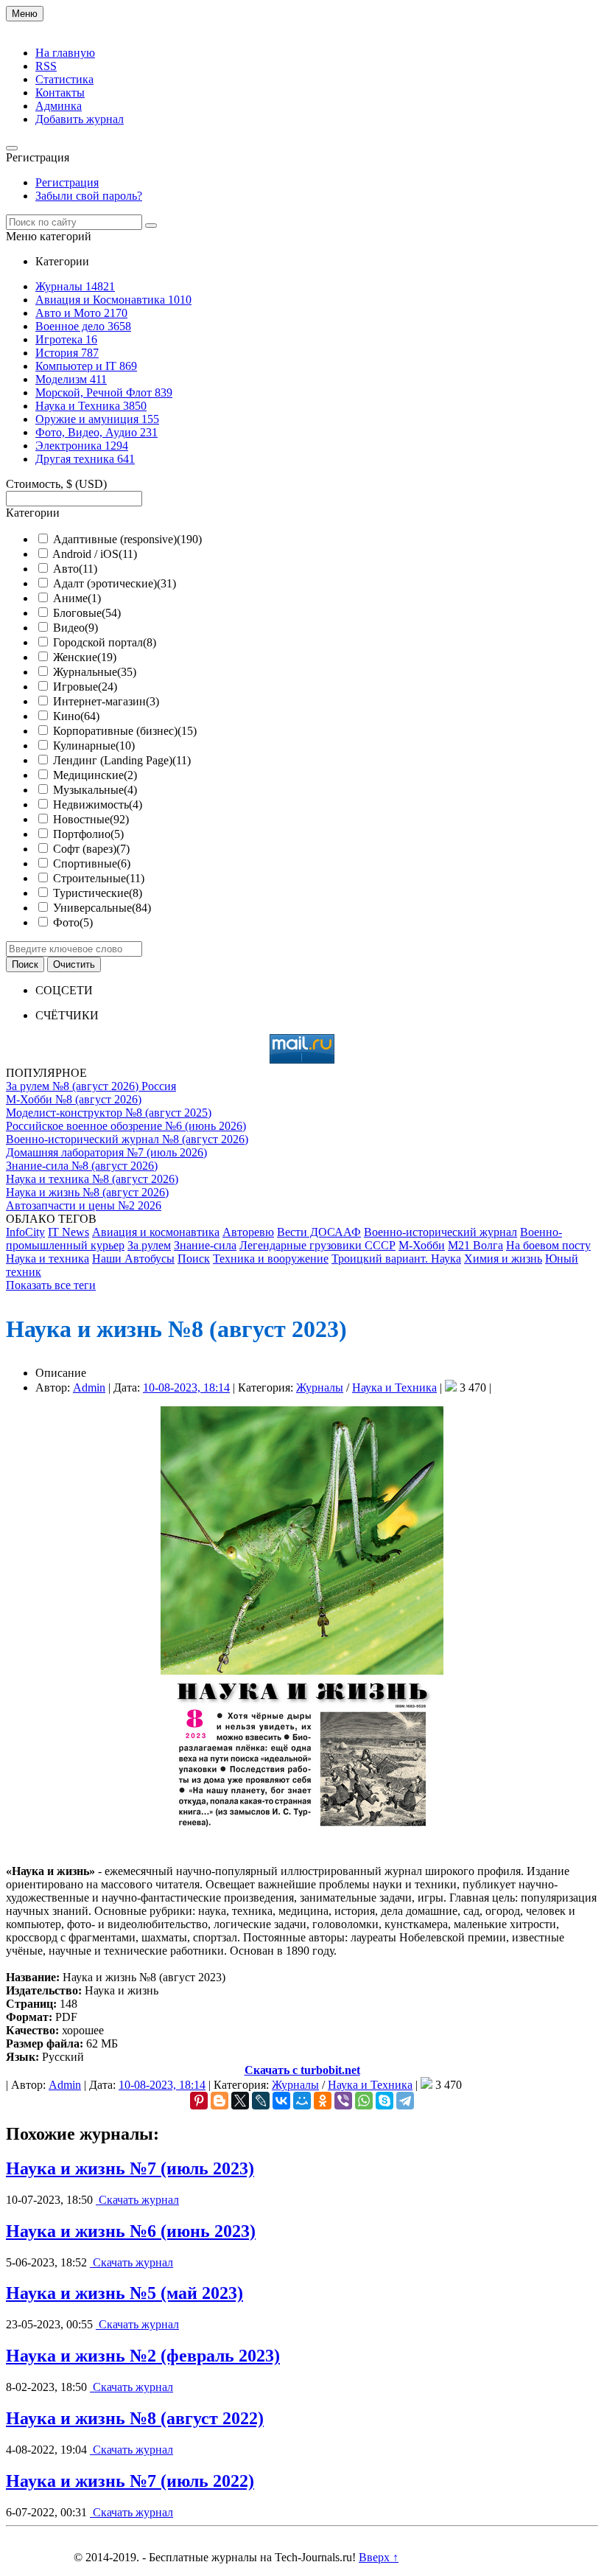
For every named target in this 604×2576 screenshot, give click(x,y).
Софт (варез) (91, 849)
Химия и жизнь (503, 1259)
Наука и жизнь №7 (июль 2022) (130, 2481)
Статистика (64, 79)
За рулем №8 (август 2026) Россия (91, 1086)
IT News (69, 1232)
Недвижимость (98, 804)
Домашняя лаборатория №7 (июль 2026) (106, 1152)
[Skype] (384, 2101)
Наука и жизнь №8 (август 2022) (135, 2418)
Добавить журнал (80, 119)
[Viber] (343, 2101)
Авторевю (248, 1232)
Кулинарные (94, 746)
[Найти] (151, 226)
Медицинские (95, 775)
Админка (59, 106)
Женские (85, 657)
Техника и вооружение (271, 1259)
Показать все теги (51, 1285)
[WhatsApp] (364, 2101)
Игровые (85, 687)
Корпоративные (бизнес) (125, 731)
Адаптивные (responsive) (127, 539)
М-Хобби (422, 1245)
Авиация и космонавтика (156, 1232)
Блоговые (87, 613)
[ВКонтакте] (281, 2101)
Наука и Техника (394, 1388)
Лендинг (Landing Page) (122, 760)
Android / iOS (95, 554)
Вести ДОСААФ (319, 1232)
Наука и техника (48, 1259)
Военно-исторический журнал (440, 1232)
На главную (65, 53)
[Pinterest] (199, 2101)
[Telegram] (405, 2101)
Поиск (194, 1259)
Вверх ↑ (379, 2557)
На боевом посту (548, 1245)
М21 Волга (475, 1245)
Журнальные (95, 672)
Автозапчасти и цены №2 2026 (84, 1205)
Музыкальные (95, 790)
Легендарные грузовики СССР (317, 1245)
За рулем (149, 1245)
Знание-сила (205, 1245)
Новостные (91, 819)
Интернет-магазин (106, 701)
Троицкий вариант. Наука (396, 1259)
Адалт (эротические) (115, 583)
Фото (73, 922)
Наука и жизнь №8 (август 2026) (87, 1192)
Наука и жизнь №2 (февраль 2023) (143, 2356)
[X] (240, 2101)
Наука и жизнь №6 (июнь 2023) (131, 2231)
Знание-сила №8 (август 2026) (82, 1166)
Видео (75, 628)
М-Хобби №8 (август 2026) (74, 1099)
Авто (75, 569)
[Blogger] (220, 2101)
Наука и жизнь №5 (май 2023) (124, 2293)
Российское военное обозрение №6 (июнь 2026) (126, 1126)
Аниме (77, 598)
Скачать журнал (137, 2200)
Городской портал (105, 642)
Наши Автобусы (133, 1259)
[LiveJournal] (261, 2101)
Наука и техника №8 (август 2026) (92, 1179)
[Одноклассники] (323, 2101)
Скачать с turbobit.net (302, 2070)
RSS (46, 66)
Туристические (98, 893)
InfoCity (25, 1232)
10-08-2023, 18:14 (186, 1388)
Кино (76, 716)
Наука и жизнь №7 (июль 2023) (130, 2168)
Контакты (60, 93)
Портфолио (88, 834)
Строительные (99, 878)
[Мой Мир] (302, 2101)
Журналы (320, 1388)
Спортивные (92, 863)
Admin (89, 1388)
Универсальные (102, 908)
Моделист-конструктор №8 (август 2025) (109, 1113)
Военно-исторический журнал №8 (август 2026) (127, 1139)
